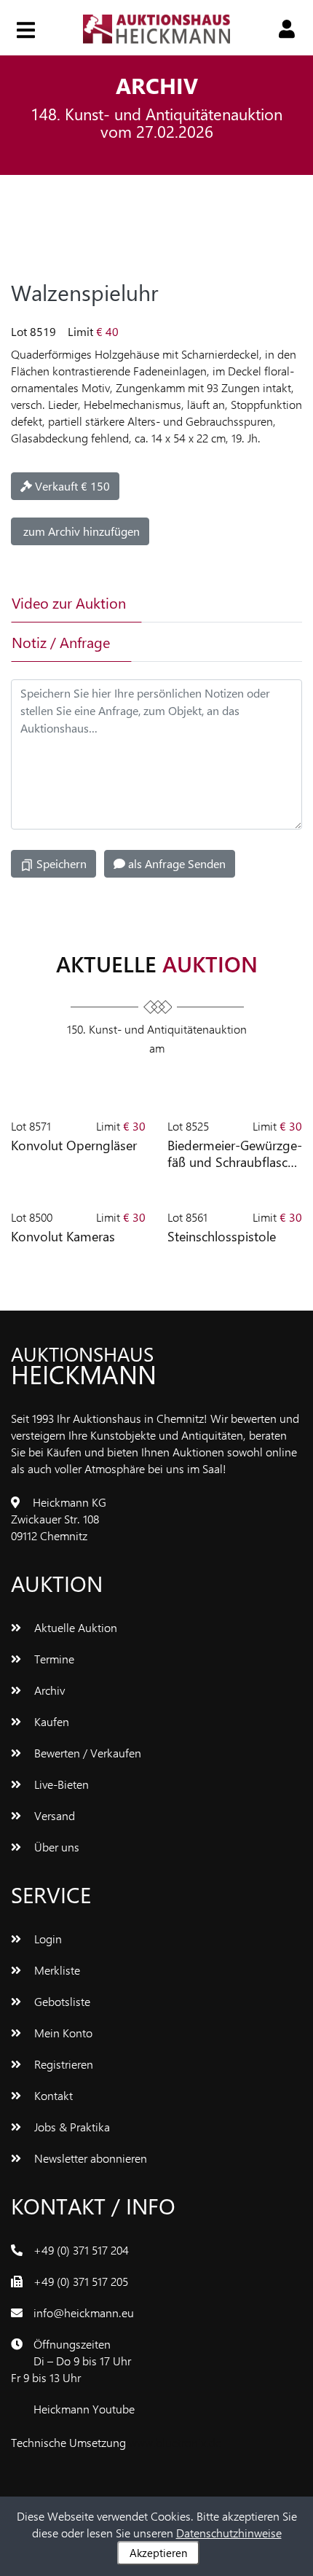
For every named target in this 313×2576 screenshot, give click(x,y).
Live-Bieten (60, 1784)
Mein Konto (62, 2033)
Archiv (48, 1690)
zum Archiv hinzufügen (80, 531)
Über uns (55, 1847)
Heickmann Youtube (84, 2409)
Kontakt (52, 2095)
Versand (53, 1815)
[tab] (192, 603)
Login (47, 1939)
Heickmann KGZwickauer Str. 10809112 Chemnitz (59, 1519)
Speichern (60, 863)
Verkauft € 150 (71, 486)
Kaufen (50, 1721)
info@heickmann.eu (84, 2312)
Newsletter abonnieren (89, 2158)
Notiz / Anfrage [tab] (61, 642)
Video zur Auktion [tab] (69, 602)
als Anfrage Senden (175, 863)
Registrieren (62, 2064)
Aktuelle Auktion (74, 1627)
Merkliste (56, 1970)
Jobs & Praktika (71, 2127)
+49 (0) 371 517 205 (81, 2281)
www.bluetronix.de (175, 2442)
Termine (53, 1659)
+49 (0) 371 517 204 (81, 2250)
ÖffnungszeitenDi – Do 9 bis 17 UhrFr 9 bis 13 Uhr (71, 2361)
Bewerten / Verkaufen (86, 1753)
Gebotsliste (61, 2001)
